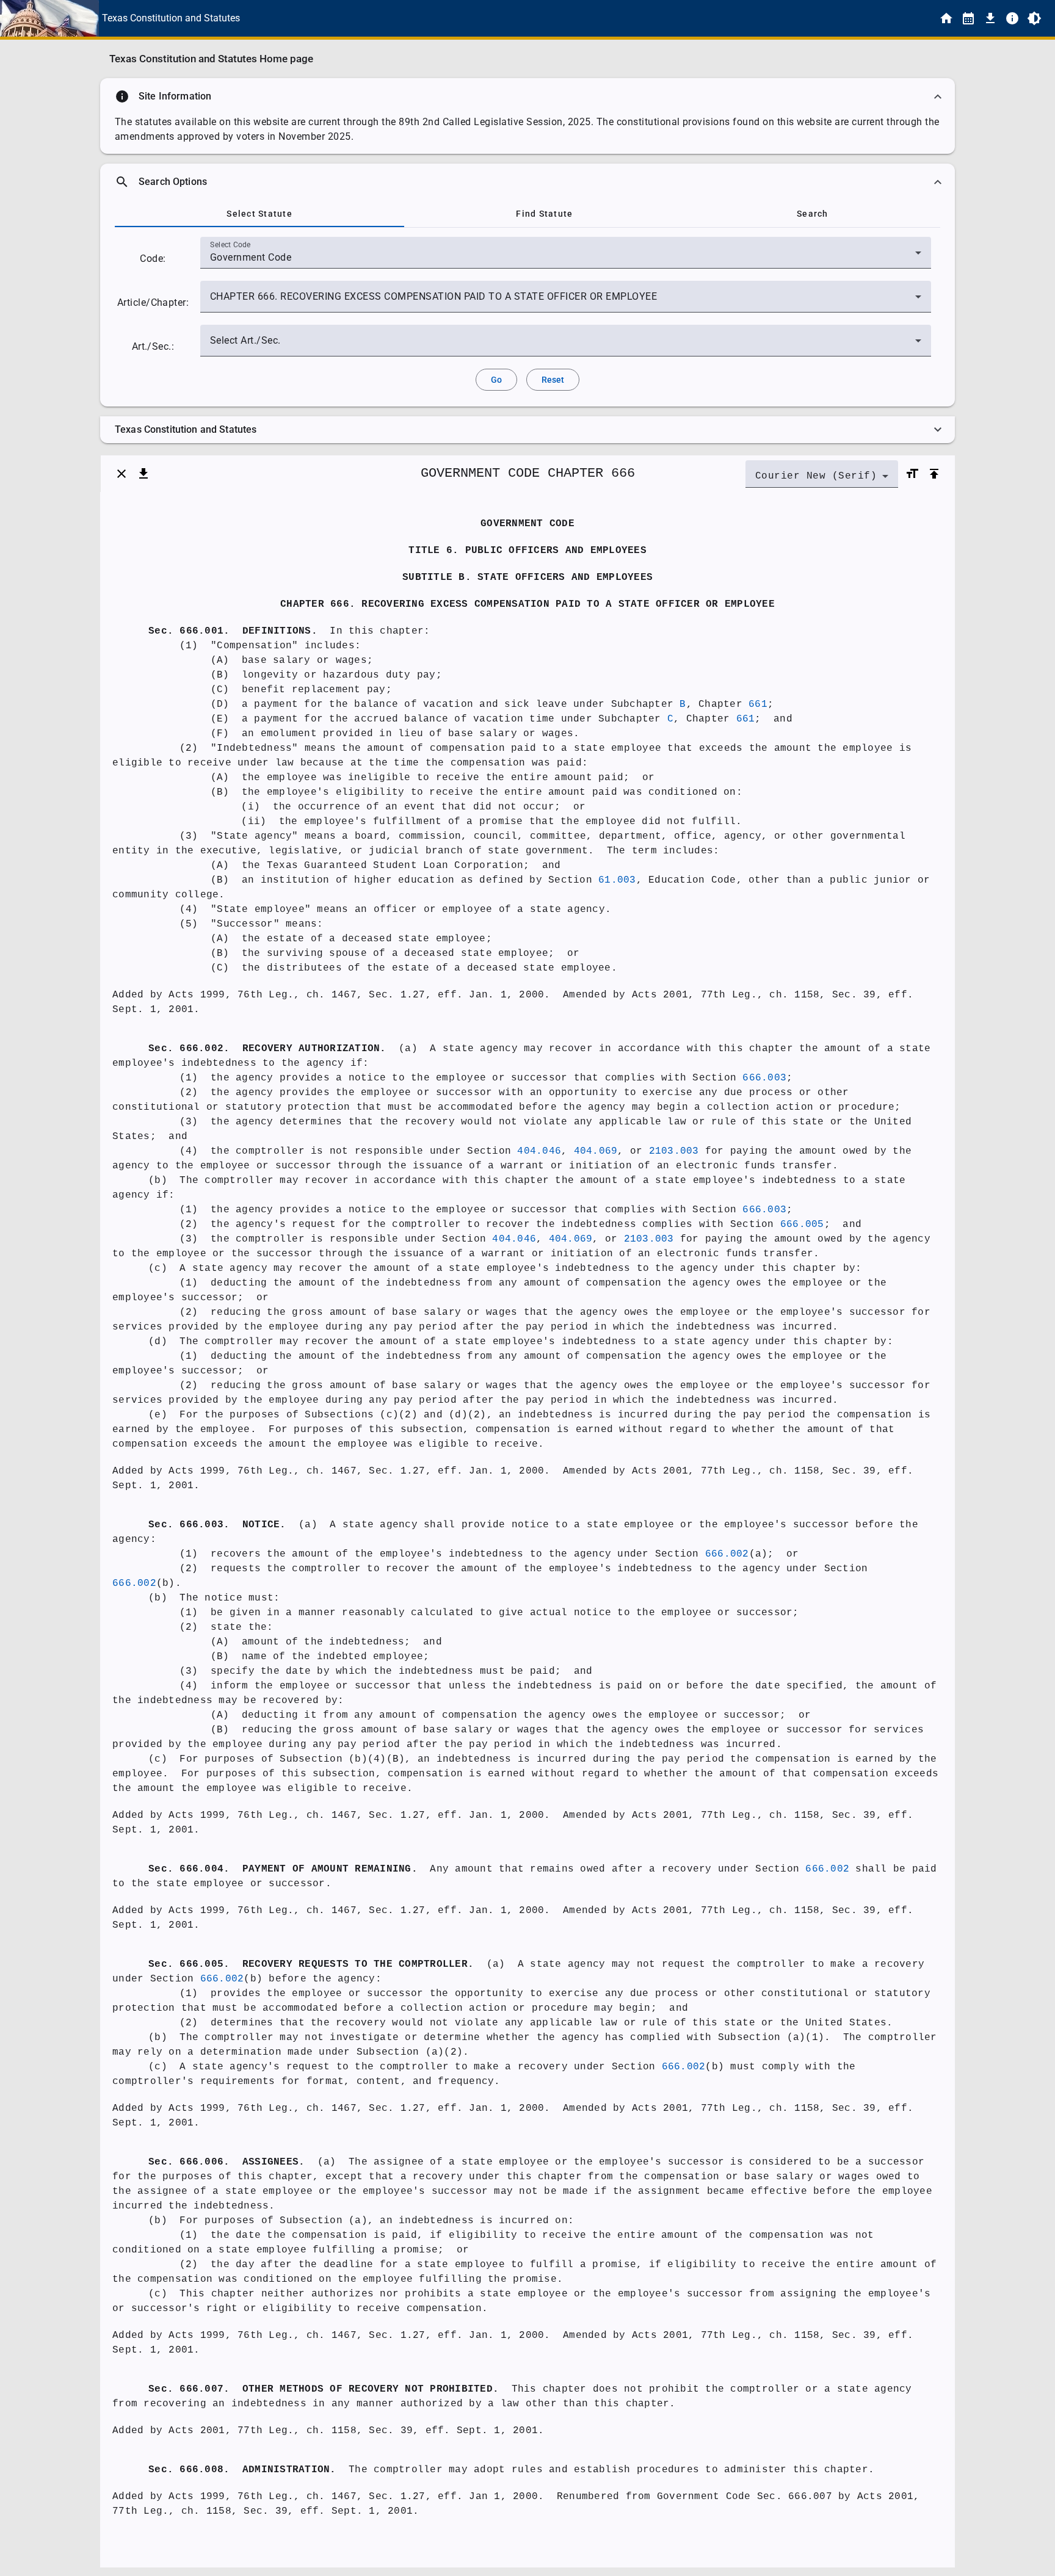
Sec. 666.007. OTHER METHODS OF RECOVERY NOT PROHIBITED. (324, 2389)
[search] (527, 182)
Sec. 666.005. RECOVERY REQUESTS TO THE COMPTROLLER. (311, 1964)
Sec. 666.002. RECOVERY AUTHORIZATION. (267, 1049)
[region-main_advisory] (527, 96)
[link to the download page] (990, 18)
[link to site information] (1012, 18)
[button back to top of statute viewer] (934, 474)
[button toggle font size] (912, 474)
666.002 (727, 1554)
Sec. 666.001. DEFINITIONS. (233, 631)
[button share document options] (143, 474)
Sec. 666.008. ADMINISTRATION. (242, 2470)
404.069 (596, 1151)
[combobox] (566, 258)
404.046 (539, 1151)
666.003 (764, 1078)
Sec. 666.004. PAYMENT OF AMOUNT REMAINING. (283, 1869)
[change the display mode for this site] (1034, 18)
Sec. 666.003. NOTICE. (217, 1525)
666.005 (802, 1225)
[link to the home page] (946, 18)
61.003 (617, 880)
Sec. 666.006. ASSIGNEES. (227, 2162)
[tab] (259, 214)
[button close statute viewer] (121, 474)
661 (758, 704)
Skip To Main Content (588, 18)
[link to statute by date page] (968, 18)
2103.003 (674, 1151)
